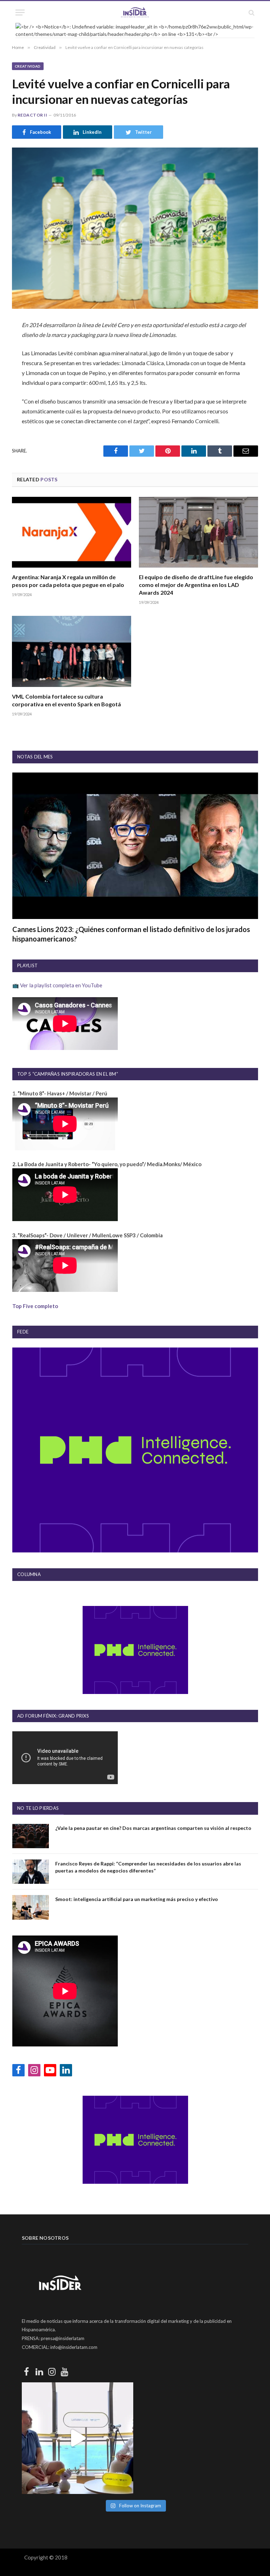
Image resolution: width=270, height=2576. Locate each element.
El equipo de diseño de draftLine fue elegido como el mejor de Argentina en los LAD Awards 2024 (196, 585)
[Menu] (20, 12)
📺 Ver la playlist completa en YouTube (57, 985)
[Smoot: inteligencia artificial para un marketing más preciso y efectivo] (31, 1907)
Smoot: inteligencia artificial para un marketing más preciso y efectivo (137, 1899)
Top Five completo (35, 1306)
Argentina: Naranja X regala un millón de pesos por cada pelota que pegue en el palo (68, 581)
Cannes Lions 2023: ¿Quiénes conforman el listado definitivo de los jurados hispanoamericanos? (131, 934)
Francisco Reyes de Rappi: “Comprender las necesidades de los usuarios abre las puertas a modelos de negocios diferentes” (148, 1867)
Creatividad (28, 66)
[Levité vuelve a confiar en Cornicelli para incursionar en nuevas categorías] (135, 228)
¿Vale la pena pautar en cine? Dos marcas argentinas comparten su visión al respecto (153, 1828)
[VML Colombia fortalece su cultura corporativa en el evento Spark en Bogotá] (72, 651)
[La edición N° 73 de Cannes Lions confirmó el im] (78, 2438)
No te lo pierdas (38, 1808)
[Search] (251, 12)
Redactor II (32, 115)
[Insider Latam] (135, 12)
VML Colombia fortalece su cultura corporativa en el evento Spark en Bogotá (66, 700)
